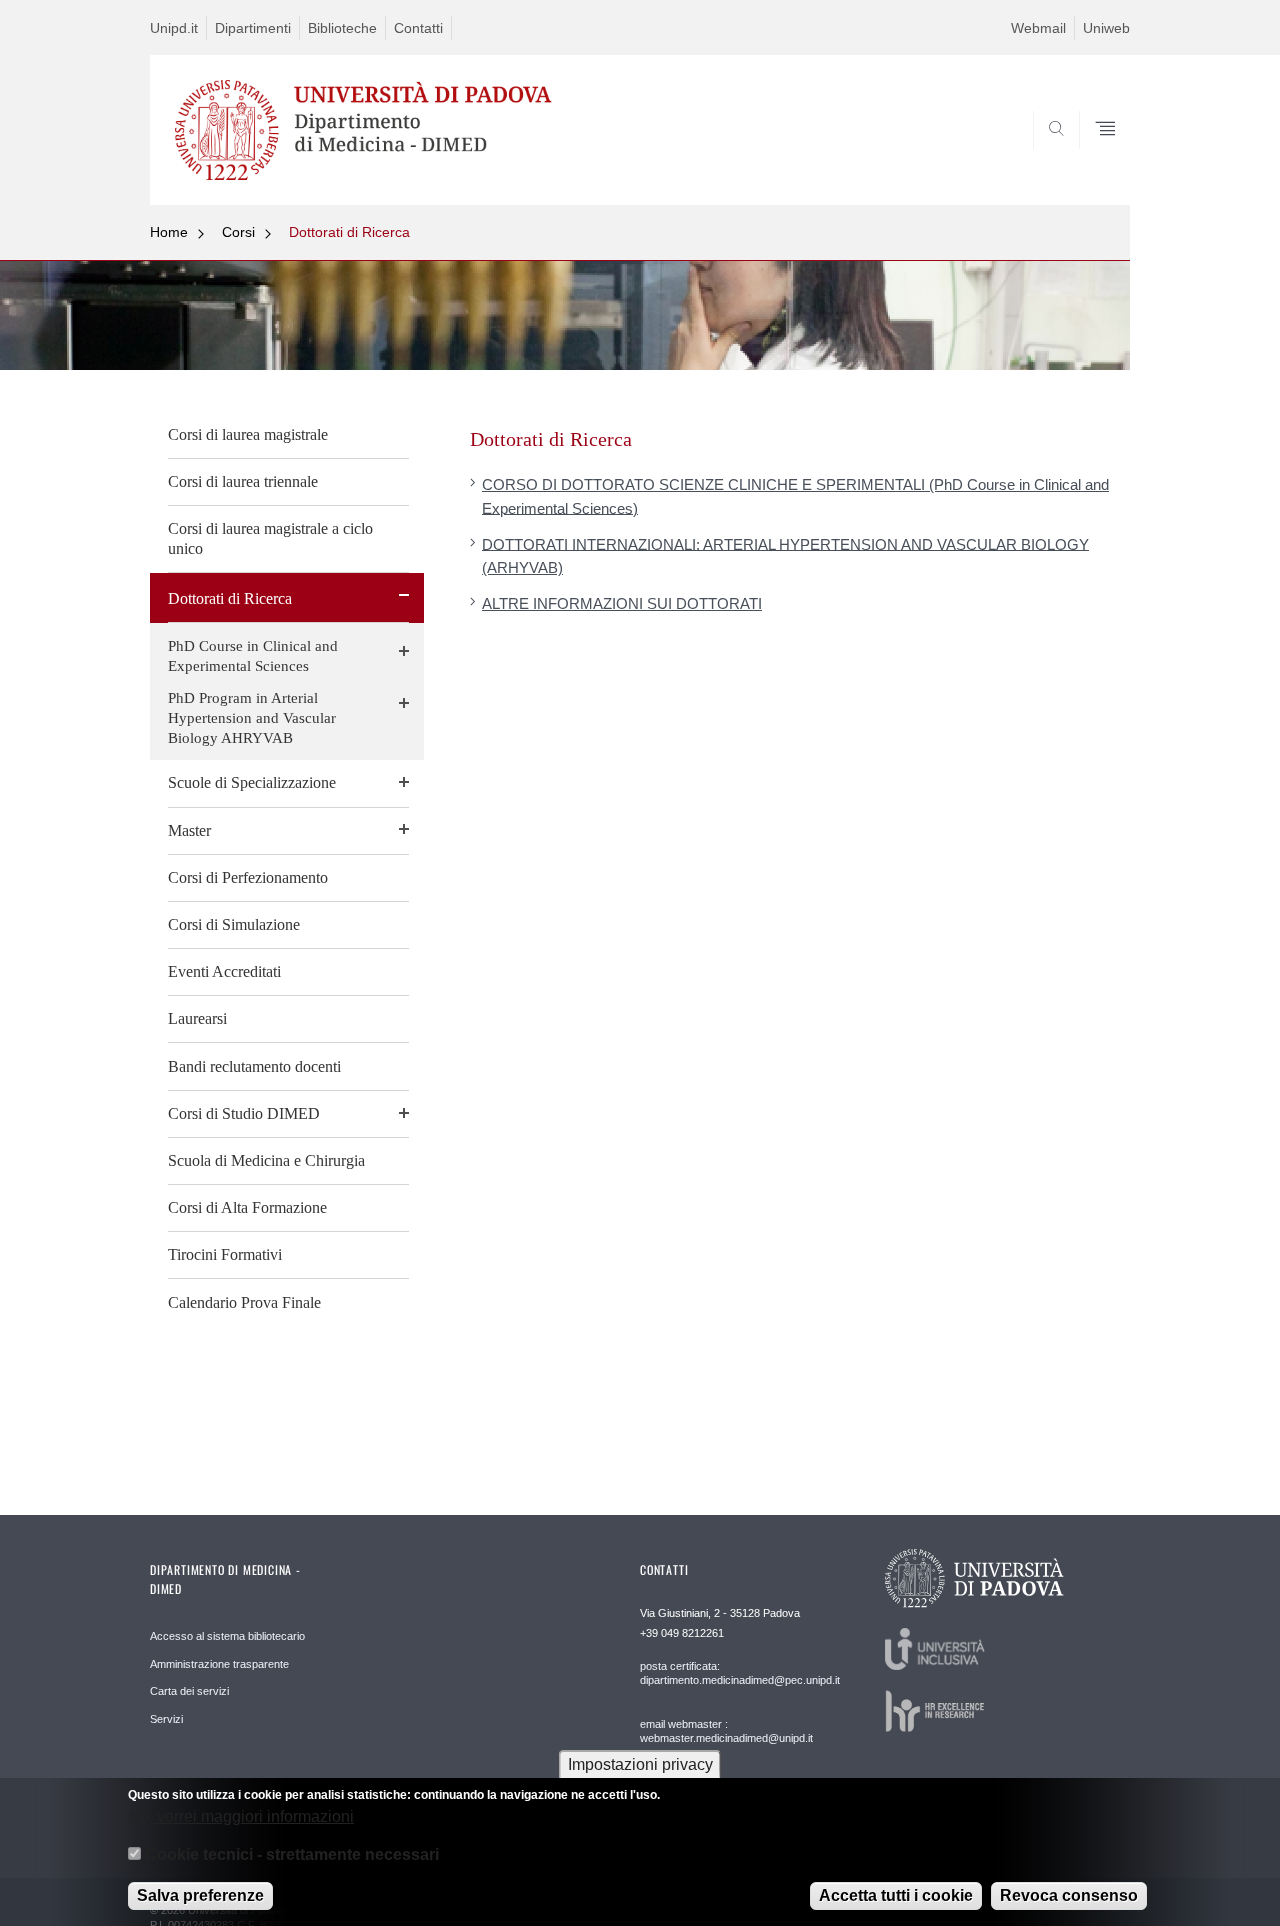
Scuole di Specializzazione (252, 782)
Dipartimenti (253, 28)
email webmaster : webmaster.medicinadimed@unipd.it (726, 1731)
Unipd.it (174, 28)
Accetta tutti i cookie (896, 1895)
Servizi (166, 1719)
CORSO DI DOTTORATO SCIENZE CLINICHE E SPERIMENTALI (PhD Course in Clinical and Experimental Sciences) (795, 496)
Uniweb (1106, 28)
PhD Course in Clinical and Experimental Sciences (253, 656)
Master (189, 830)
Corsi (238, 232)
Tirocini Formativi (225, 1254)
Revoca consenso (1069, 1895)
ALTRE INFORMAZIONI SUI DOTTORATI (622, 603)
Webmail (1038, 28)
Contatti (418, 28)
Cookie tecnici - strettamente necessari (292, 1854)
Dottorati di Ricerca (349, 232)
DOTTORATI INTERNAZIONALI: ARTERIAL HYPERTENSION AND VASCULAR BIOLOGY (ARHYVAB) (785, 555)
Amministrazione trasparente (219, 1664)
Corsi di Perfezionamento (248, 877)
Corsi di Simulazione (234, 924)
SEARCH (1094, 157)
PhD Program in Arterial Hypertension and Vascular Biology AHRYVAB (252, 718)
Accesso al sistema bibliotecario (227, 1636)
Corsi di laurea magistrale (248, 434)
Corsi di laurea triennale (243, 481)
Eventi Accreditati (224, 971)
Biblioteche (342, 28)
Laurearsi (197, 1018)
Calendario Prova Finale (244, 1302)
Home (169, 232)
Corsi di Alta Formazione (247, 1207)
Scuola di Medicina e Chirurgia (266, 1160)
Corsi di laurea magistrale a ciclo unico (270, 538)
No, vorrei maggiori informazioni (241, 1815)
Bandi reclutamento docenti (254, 1066)
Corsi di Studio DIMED (244, 1113)
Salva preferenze (200, 1895)
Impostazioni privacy (640, 1764)
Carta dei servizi (189, 1691)
